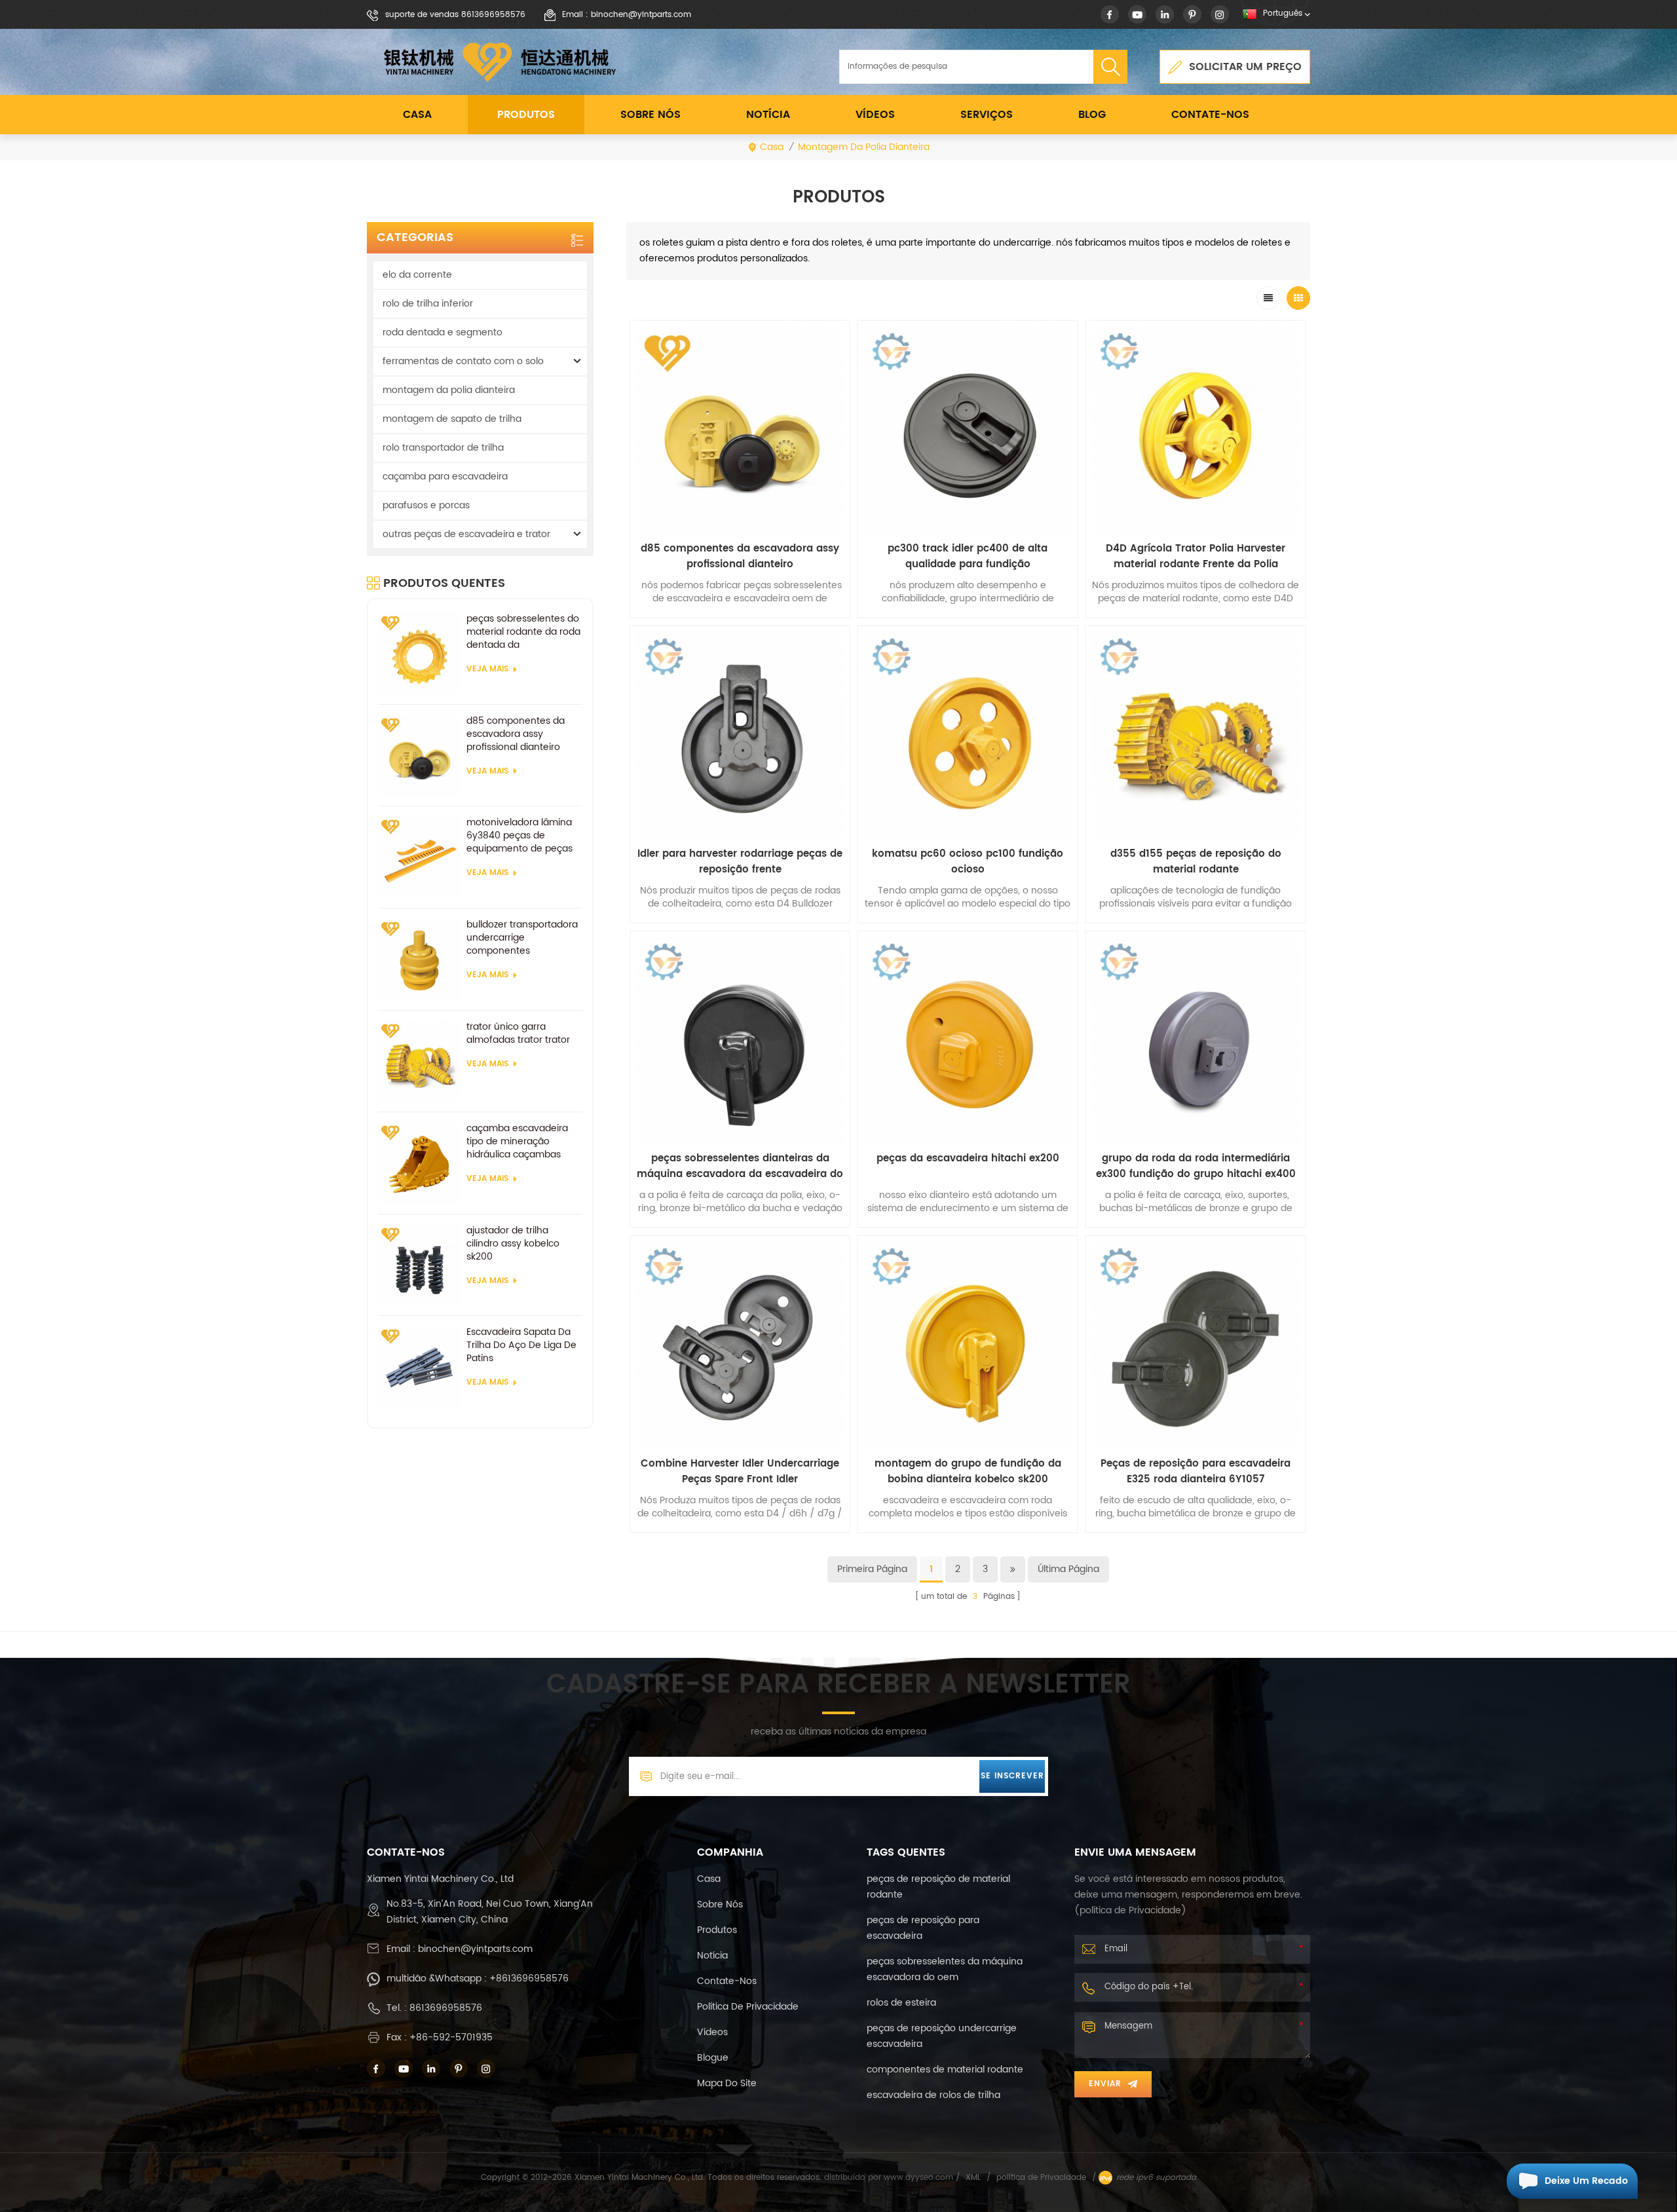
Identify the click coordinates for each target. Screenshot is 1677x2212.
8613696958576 (446, 2008)
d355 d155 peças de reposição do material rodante (1196, 862)
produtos (717, 1930)
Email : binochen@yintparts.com (627, 15)
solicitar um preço (1245, 67)
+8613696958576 (529, 1978)
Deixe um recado (1586, 2181)
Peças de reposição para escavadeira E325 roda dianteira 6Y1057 (1196, 1472)
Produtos (526, 115)
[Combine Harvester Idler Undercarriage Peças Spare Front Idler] (740, 1345)
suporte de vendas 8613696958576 (455, 15)
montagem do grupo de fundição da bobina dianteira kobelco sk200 (968, 1472)
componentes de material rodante (945, 2070)
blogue (713, 2058)
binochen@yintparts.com (475, 1949)
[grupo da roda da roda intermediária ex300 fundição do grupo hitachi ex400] (1196, 1041)
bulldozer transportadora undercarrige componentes (522, 938)
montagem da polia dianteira (864, 147)
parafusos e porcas (426, 505)
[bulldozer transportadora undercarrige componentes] (419, 959)
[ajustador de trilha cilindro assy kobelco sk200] (419, 1265)
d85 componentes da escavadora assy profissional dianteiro (516, 734)
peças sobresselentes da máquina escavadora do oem (945, 1969)
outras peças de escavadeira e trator (466, 534)
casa (709, 1879)
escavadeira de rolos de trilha (933, 2095)
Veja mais (487, 669)
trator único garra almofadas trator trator (518, 1034)
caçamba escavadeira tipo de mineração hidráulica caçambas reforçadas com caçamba (517, 1142)
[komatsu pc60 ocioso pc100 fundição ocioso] (968, 736)
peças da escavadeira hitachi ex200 (968, 1159)
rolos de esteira (901, 2003)
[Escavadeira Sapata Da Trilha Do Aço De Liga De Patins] (419, 1367)
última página (1068, 1569)
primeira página (872, 1569)
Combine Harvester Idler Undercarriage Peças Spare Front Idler (740, 1472)
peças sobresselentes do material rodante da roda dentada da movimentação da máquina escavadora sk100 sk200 (523, 632)
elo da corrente (417, 275)
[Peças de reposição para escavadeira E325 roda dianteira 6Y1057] (1196, 1345)
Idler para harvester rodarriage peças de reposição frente (740, 862)
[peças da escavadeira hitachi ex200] (968, 1041)
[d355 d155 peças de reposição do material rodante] (1196, 736)
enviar (1105, 2084)
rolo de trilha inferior (428, 304)
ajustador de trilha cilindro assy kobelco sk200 (513, 1244)
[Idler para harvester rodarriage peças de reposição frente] (740, 736)
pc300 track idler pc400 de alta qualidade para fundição (968, 557)
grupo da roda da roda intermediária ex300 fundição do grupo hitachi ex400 (1196, 1167)
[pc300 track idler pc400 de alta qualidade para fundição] (968, 430)
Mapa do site (727, 2083)
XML (973, 2178)
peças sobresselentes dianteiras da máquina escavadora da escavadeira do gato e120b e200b (740, 1167)
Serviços (987, 115)
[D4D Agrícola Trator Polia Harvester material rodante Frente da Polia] (1196, 430)
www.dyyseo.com (920, 2178)
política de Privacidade (748, 2007)
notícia (768, 115)
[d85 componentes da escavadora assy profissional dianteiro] (419, 756)
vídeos (875, 115)
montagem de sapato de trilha (452, 419)
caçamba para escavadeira (445, 477)
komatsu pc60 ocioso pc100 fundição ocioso (968, 862)
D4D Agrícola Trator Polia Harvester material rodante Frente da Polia (1196, 557)
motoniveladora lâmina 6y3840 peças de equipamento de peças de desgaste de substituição (519, 836)
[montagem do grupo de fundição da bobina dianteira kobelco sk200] (968, 1345)
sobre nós (650, 115)
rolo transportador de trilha (443, 448)
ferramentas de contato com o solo (463, 361)
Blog (1092, 115)
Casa (417, 115)
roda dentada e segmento (443, 332)
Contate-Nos (1210, 115)
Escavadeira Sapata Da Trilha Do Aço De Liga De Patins (521, 1345)
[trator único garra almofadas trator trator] (419, 1061)
